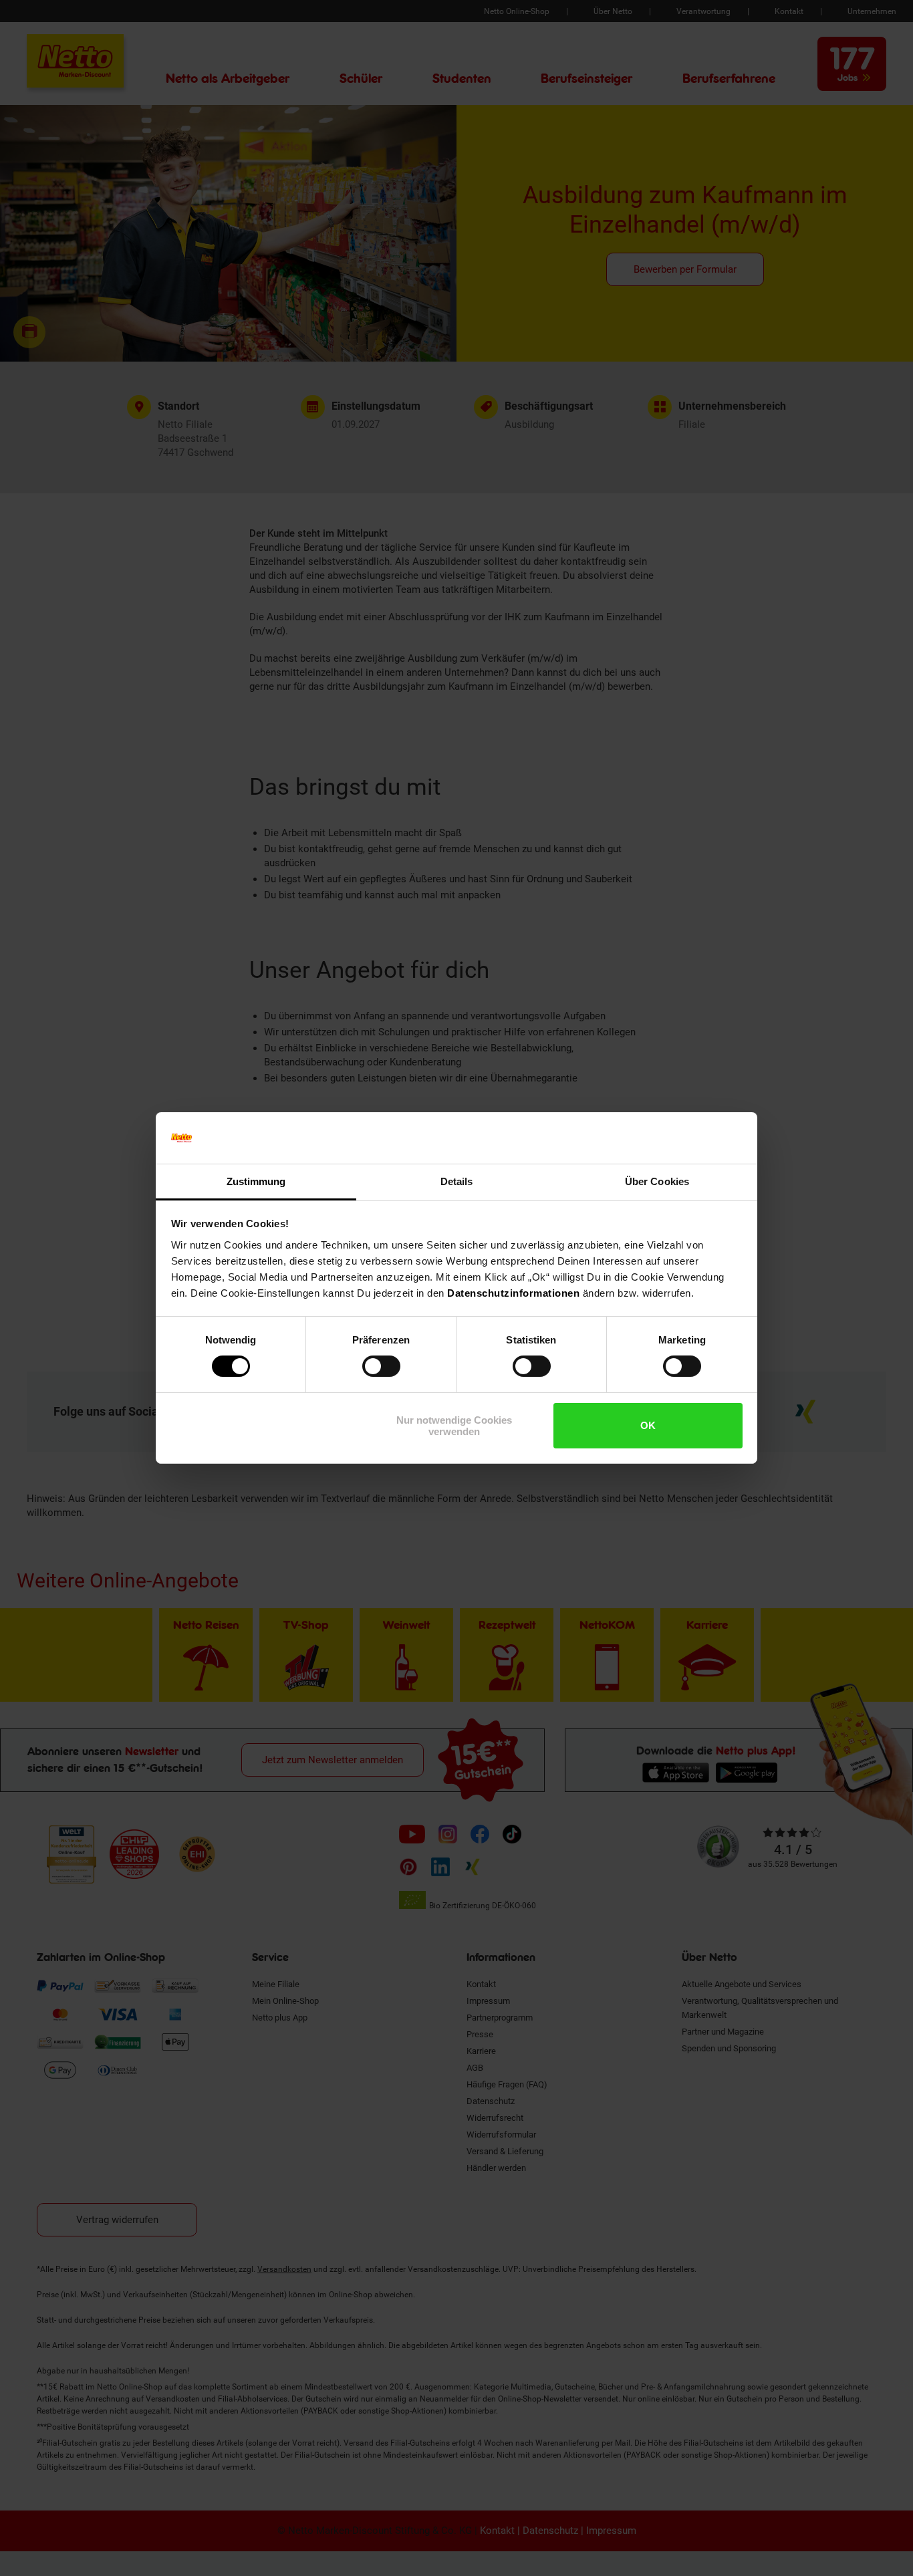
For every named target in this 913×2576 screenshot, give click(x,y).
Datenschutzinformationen (513, 1293)
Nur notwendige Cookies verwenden (454, 1426)
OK (648, 1425)
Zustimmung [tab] (256, 1181)
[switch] (381, 1366)
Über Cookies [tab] (657, 1181)
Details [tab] (457, 1181)
